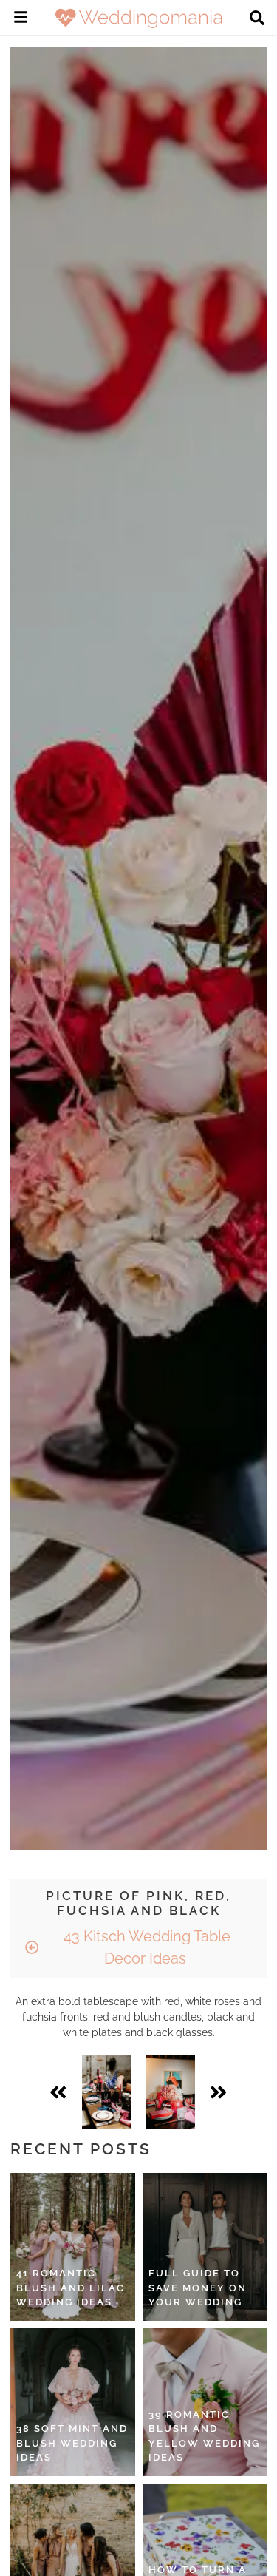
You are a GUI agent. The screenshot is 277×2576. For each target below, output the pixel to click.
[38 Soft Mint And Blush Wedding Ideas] (73, 2402)
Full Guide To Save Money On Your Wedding (198, 2288)
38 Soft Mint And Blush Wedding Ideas (72, 2443)
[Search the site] (257, 19)
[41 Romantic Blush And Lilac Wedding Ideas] (73, 2247)
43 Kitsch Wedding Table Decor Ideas (145, 1947)
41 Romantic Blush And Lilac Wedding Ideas (71, 2288)
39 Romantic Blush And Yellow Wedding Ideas (204, 2436)
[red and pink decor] (171, 2092)
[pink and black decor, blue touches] (107, 2092)
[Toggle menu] (21, 19)
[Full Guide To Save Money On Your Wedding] (205, 2247)
